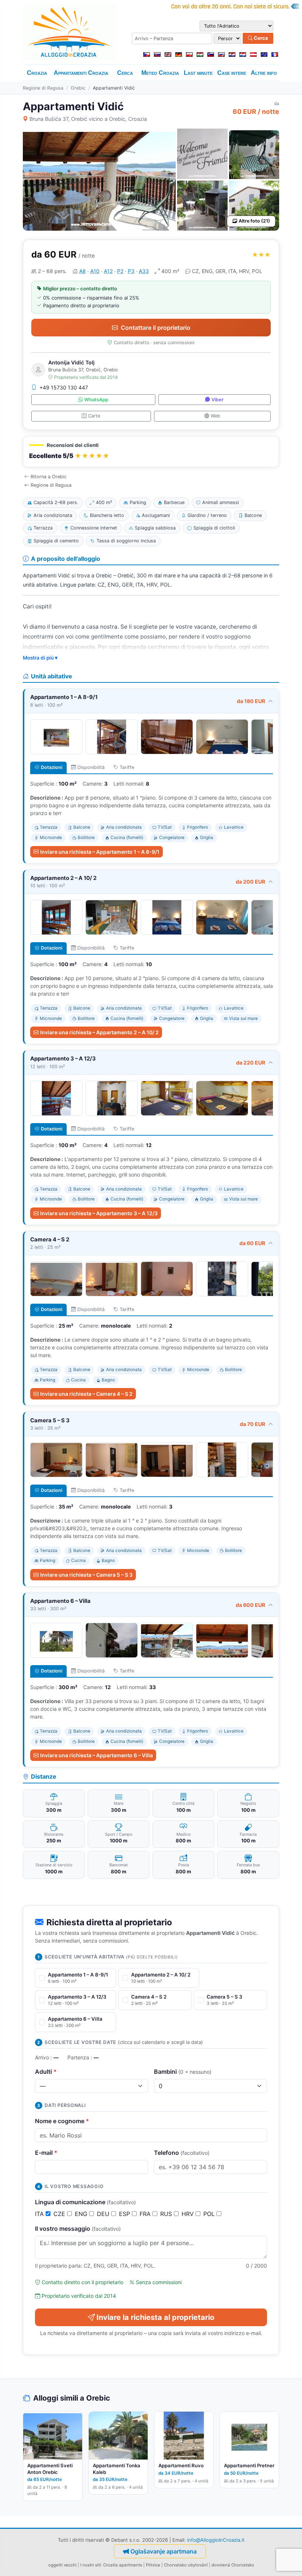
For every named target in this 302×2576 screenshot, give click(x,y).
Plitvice (153, 2565)
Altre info (264, 73)
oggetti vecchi (62, 2565)
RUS (167, 2214)
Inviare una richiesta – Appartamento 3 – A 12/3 (99, 1213)
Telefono (182, 2153)
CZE (60, 2214)
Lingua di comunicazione (85, 2202)
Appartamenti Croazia (81, 73)
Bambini (183, 2072)
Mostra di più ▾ (40, 658)
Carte (94, 416)
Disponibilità (91, 767)
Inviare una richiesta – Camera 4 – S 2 (86, 1394)
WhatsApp (96, 400)
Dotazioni (52, 767)
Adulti (46, 2072)
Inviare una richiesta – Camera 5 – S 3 (86, 1575)
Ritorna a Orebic (49, 477)
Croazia (37, 73)
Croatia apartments (123, 2565)
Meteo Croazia (160, 73)
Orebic (78, 88)
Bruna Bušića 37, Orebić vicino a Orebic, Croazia (88, 119)
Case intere (232, 73)
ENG (82, 2214)
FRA (146, 2214)
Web (215, 416)
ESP (125, 2214)
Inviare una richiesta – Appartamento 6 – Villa (96, 1755)
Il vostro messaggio (78, 2229)
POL (210, 2214)
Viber (217, 400)
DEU (104, 2214)
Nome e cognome (62, 2121)
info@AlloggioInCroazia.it (216, 2540)
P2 (120, 271)
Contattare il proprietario (156, 328)
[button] (151, 452)
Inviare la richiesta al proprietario (155, 2317)
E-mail (46, 2153)
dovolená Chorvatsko (233, 2565)
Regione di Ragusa (43, 88)
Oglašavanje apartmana (164, 2551)
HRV (189, 2214)
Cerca (260, 38)
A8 (82, 271)
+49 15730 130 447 (64, 387)
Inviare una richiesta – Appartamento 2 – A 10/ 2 (99, 1032)
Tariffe (127, 767)
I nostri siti (91, 2565)
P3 (131, 271)
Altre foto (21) (254, 221)
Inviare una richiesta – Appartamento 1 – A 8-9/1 (100, 852)
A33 (144, 271)
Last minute (198, 73)
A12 (108, 271)
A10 (95, 271)
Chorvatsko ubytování (186, 2565)
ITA (40, 2214)
